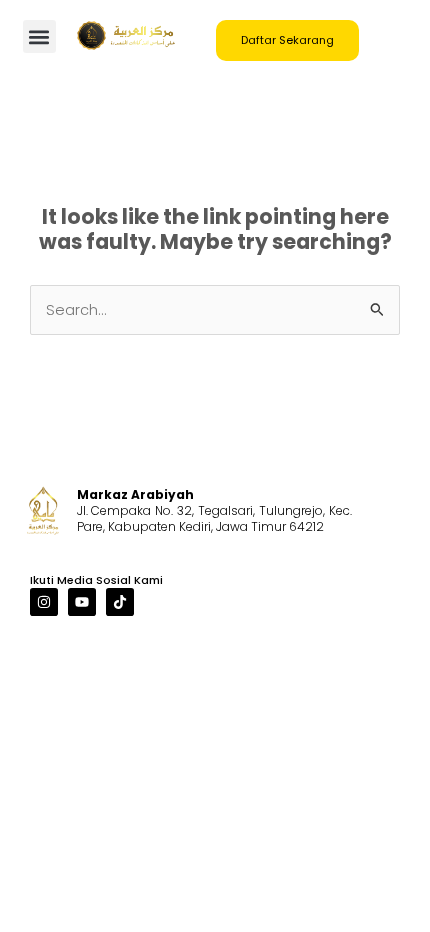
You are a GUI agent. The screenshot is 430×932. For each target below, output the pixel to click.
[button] (39, 36)
